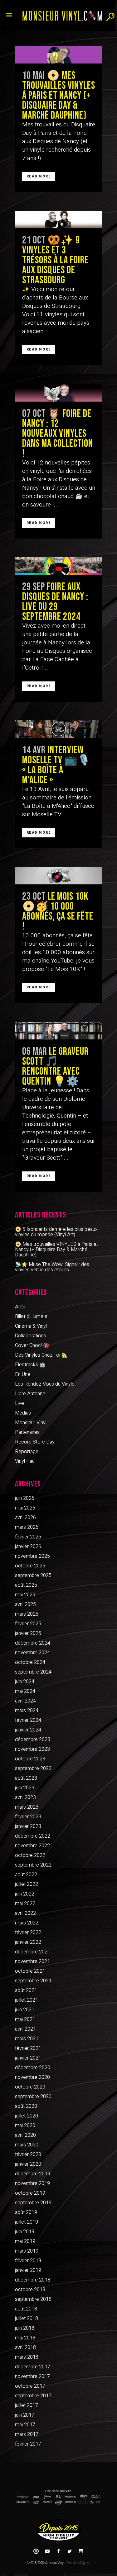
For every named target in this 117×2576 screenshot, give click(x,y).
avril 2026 (25, 1518)
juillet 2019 (27, 2222)
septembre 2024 (33, 1672)
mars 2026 (27, 1527)
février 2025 (28, 1624)
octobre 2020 (30, 2087)
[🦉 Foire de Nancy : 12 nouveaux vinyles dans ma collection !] (59, 393)
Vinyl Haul (25, 1461)
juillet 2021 (27, 2000)
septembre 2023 (33, 1768)
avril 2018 (25, 2348)
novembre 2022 (32, 1846)
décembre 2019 (33, 2174)
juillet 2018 (27, 2319)
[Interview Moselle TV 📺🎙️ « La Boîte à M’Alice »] (59, 729)
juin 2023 (25, 1788)
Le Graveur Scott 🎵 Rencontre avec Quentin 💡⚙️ (55, 1067)
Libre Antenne (30, 1394)
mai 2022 (25, 1904)
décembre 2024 (33, 1643)
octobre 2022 (30, 1855)
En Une (23, 1374)
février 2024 (28, 1720)
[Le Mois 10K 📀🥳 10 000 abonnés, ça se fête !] (59, 876)
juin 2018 (25, 2328)
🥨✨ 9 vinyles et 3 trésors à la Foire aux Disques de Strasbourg (55, 260)
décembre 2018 (33, 2280)
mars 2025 (27, 1614)
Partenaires (27, 1432)
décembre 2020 (33, 2068)
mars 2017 (27, 2434)
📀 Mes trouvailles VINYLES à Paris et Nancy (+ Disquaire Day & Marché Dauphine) (59, 96)
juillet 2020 (27, 2116)
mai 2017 (25, 2425)
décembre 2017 (33, 2367)
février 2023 (28, 1817)
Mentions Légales (78, 2563)
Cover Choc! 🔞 (32, 1345)
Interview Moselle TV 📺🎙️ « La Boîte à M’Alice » (56, 765)
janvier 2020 (28, 2164)
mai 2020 (25, 2126)
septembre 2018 (33, 2299)
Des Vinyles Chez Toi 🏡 (41, 1355)
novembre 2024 (32, 1653)
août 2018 (26, 2309)
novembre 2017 (32, 2376)
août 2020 (26, 2106)
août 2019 (26, 2212)
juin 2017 (25, 2415)
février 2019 (28, 2261)
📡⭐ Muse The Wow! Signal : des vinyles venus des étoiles (52, 1267)
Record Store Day (35, 1442)
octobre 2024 (30, 1662)
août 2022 (26, 1875)
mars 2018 (27, 2357)
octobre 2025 (30, 1566)
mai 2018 (25, 2338)
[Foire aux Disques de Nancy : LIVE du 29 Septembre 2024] (59, 566)
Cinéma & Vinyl (31, 1326)
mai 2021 (25, 2019)
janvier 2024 (28, 1730)
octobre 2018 (30, 2290)
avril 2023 (25, 1797)
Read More (39, 176)
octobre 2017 (30, 2386)
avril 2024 (25, 1701)
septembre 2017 (33, 2396)
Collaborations (31, 1336)
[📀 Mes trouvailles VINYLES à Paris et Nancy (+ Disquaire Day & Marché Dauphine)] (59, 55)
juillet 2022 (27, 1884)
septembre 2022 (33, 1865)
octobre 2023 (30, 1759)
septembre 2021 (33, 1981)
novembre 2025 (32, 1556)
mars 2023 (27, 1807)
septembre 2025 (33, 1575)
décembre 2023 (33, 1740)
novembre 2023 (32, 1749)
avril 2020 (25, 2135)
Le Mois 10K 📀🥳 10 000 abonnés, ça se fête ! (58, 911)
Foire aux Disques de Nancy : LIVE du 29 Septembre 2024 (55, 602)
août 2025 (26, 1585)
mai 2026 (25, 1508)
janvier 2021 (28, 2058)
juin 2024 (25, 1682)
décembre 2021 (33, 1952)
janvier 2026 (28, 1547)
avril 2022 (25, 1913)
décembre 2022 (33, 1836)
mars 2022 (27, 1923)
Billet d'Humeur (31, 1316)
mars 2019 (27, 2251)
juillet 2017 (27, 2405)
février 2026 (28, 1537)
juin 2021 (25, 2010)
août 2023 (26, 1778)
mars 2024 (27, 1711)
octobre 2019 (30, 2193)
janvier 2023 (28, 1826)
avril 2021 (25, 2029)
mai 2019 (25, 2241)
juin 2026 (25, 1498)
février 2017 (28, 2444)
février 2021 (28, 2048)
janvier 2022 (28, 1942)
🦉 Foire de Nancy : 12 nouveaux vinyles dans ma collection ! (58, 434)
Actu (20, 1307)
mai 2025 (25, 1595)
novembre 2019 (32, 2183)
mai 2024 (25, 1691)
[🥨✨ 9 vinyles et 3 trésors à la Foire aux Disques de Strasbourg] (59, 220)
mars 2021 (27, 2039)
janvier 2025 (28, 1633)
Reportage (27, 1452)
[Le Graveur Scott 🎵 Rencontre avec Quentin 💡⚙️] (59, 1031)
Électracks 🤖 (30, 1365)
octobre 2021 (30, 1971)
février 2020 (28, 2155)
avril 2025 (25, 1604)
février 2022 (28, 1933)
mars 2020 (27, 2145)
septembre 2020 (33, 2097)
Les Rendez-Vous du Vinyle (45, 1384)
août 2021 (26, 1990)
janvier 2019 (28, 2270)
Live (19, 1403)
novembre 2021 (32, 1961)
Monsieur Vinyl (31, 1423)
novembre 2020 (32, 2077)
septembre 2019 (33, 2203)
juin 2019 (25, 2232)
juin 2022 (25, 1894)
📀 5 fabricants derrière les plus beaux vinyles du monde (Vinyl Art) (56, 1232)
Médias (23, 1413)
